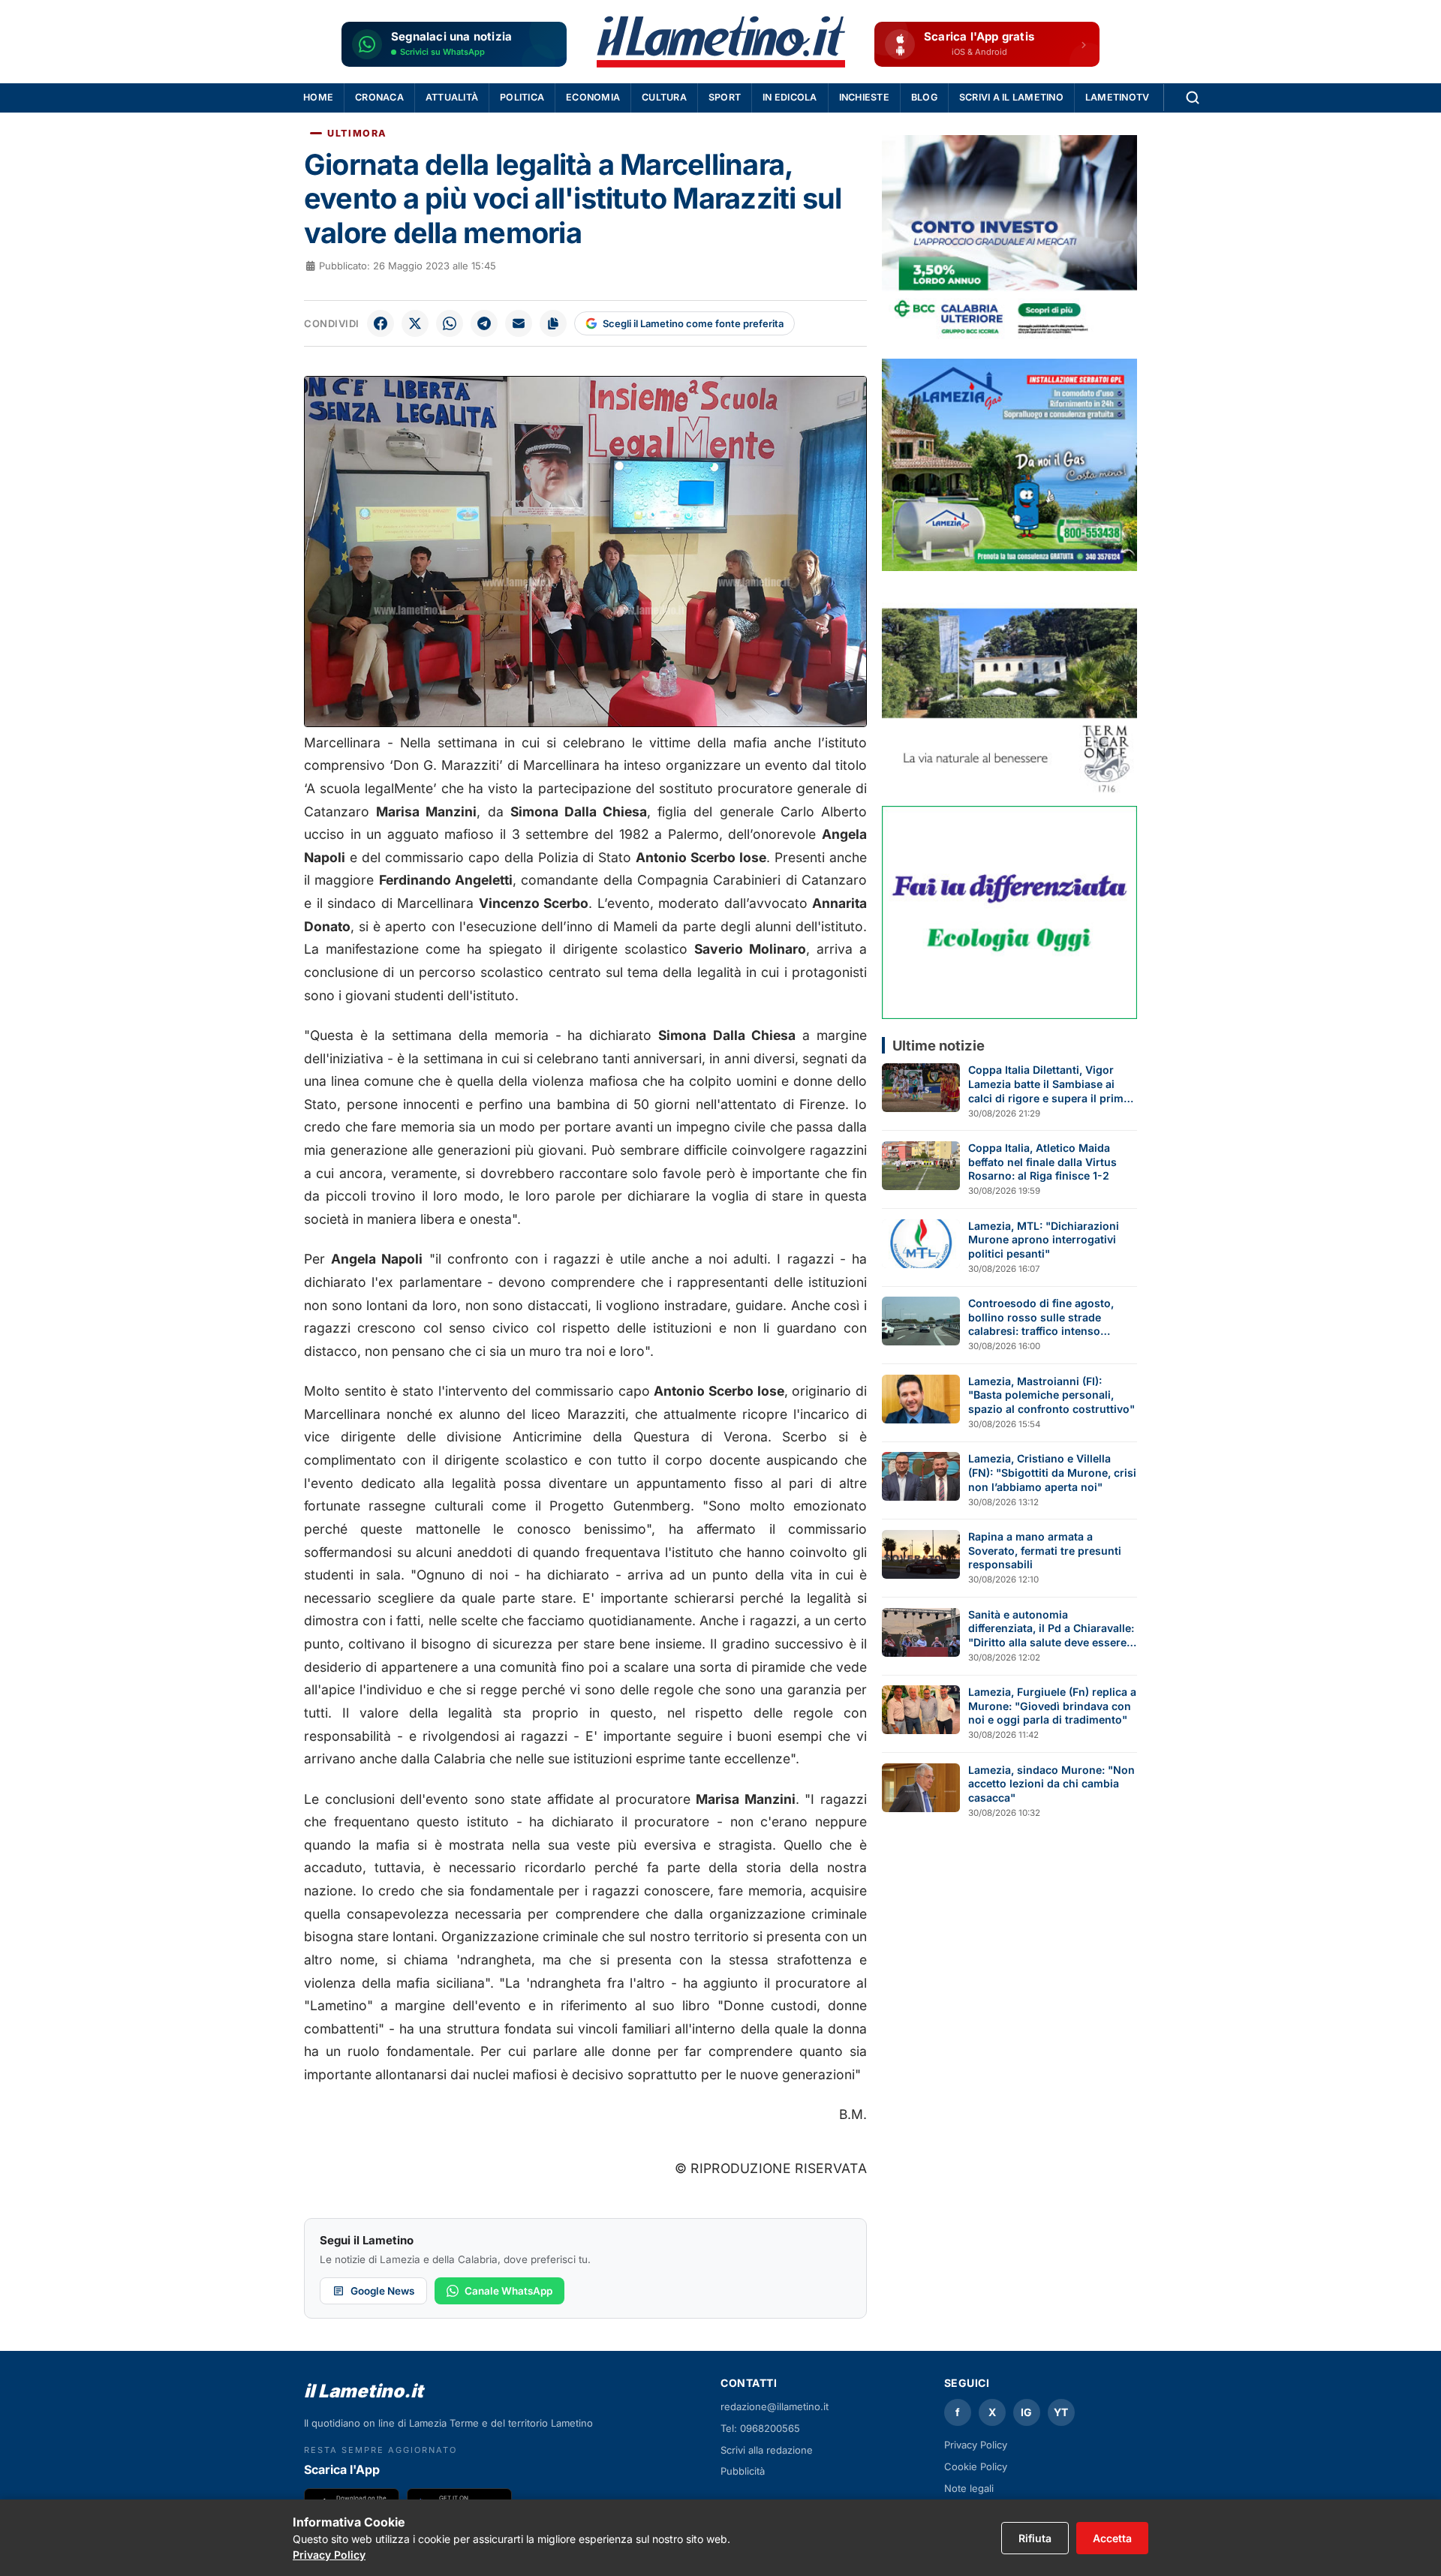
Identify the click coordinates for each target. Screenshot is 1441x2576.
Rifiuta (1035, 2538)
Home (318, 97)
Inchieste (864, 97)
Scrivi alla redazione (767, 2450)
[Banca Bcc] (1009, 241)
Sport (725, 97)
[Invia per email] (519, 323)
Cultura (664, 97)
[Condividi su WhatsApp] (450, 323)
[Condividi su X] (415, 323)
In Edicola (790, 97)
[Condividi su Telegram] (484, 323)
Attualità (452, 97)
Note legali (969, 2488)
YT (1061, 2412)
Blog (924, 97)
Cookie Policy (976, 2466)
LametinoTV (1118, 97)
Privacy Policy (976, 2445)
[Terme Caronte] (1009, 688)
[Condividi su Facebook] (381, 323)
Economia (593, 97)
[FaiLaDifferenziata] (1009, 912)
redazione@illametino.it (775, 2406)
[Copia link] (553, 323)
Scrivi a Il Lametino (1011, 97)
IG (1026, 2412)
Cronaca (379, 97)
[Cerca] (1193, 98)
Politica (522, 97)
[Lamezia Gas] (1009, 465)
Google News (382, 2291)
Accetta (1112, 2538)
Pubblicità (743, 2471)
